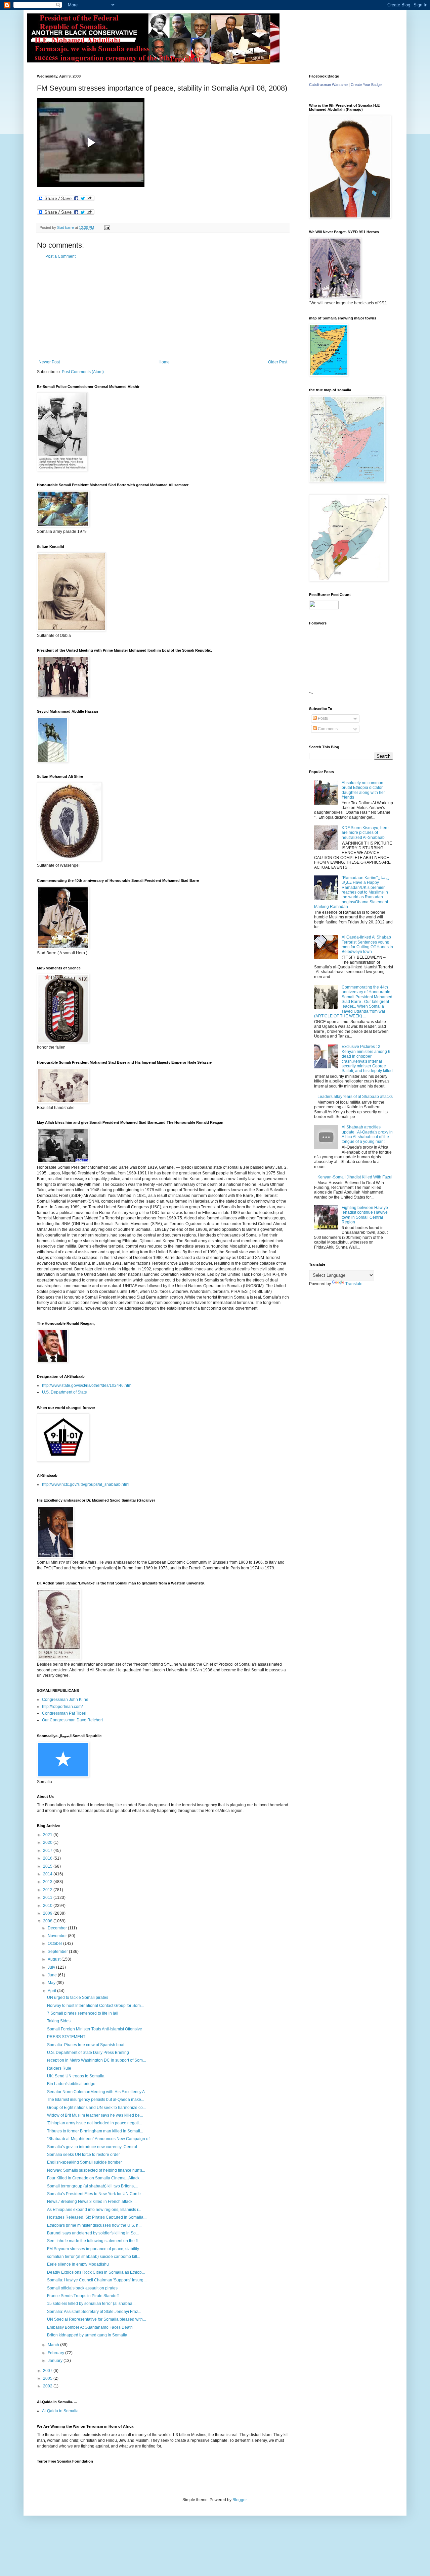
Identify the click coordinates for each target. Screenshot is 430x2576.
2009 (48, 1913)
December (58, 1928)
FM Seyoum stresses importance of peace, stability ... (95, 2249)
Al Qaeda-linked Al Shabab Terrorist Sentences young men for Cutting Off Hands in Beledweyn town (367, 944)
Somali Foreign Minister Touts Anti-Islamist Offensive (95, 2029)
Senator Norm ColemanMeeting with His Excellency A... (97, 2092)
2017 (48, 1851)
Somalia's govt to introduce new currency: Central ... (94, 2147)
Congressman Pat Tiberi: (65, 1713)
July (52, 1967)
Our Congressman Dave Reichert (72, 1720)
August (55, 1959)
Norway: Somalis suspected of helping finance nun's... (96, 2170)
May (52, 1983)
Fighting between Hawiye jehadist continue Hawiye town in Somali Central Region (365, 1215)
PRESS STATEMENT (66, 2037)
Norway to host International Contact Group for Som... (95, 2006)
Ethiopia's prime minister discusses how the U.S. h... (94, 2225)
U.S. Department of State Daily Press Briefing (88, 2053)
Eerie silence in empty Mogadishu (78, 2264)
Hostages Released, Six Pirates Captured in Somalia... (97, 2217)
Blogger (240, 2500)
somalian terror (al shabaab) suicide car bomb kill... (94, 2257)
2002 (48, 2386)
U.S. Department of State (64, 1392)
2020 (48, 1842)
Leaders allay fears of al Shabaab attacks (355, 1097)
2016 (48, 1858)
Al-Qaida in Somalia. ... (63, 2411)
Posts (322, 718)
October (55, 1943)
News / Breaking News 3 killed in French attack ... (92, 2202)
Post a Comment (60, 256)
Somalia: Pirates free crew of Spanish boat (86, 2045)
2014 (48, 1874)
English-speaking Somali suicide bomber (84, 2162)
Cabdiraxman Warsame (328, 85)
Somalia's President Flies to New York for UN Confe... (95, 2194)
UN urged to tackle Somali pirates (78, 1998)
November (58, 1936)
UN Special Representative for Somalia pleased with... (96, 2319)
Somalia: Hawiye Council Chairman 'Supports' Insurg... (97, 2280)
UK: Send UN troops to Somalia (76, 2076)
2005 (48, 2378)
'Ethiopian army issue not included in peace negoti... (94, 2123)
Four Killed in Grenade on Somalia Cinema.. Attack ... (95, 2178)
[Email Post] (107, 228)
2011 (48, 1898)
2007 (48, 2371)
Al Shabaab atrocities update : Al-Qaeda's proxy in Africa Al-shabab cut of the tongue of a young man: (367, 1134)
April (52, 1991)
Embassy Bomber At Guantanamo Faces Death (90, 2327)
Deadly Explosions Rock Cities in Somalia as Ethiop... (96, 2272)
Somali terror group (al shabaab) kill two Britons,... (92, 2186)
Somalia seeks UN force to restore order (83, 2155)
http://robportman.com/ (62, 1707)
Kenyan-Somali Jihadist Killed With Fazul (355, 1177)
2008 (48, 1921)
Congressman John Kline (65, 1700)
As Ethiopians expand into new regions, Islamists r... (94, 2210)
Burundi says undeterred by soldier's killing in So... (93, 2233)
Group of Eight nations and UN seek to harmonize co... (96, 2108)
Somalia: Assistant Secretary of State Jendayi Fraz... (94, 2312)
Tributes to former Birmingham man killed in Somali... (95, 2131)
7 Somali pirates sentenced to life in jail (83, 2013)
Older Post (278, 362)
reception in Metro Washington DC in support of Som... (96, 2060)
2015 (48, 1866)
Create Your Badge (366, 85)
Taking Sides (59, 2021)
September (58, 1952)
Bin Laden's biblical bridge (71, 2084)
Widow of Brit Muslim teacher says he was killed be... (95, 2115)
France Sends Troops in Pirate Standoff (83, 2296)
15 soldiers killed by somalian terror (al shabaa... (91, 2304)
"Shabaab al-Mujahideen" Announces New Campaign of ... (100, 2139)
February (56, 2353)
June (53, 1975)
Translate (354, 1284)
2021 (48, 1835)
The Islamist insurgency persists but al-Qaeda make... (96, 2100)
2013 (48, 1882)
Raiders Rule (59, 2068)
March (54, 2345)
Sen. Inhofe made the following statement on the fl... (94, 2241)
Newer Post (49, 362)
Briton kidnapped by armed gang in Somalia (87, 2335)
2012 (48, 1890)
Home (164, 362)
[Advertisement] (163, 309)
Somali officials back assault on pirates (82, 2288)
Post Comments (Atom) (83, 372)
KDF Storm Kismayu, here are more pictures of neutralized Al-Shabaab (365, 833)
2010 (48, 1906)
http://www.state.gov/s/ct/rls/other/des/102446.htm (87, 1385)
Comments (327, 729)
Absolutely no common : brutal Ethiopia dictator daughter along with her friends (363, 790)
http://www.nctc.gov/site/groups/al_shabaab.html (86, 1484)
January (56, 2361)
